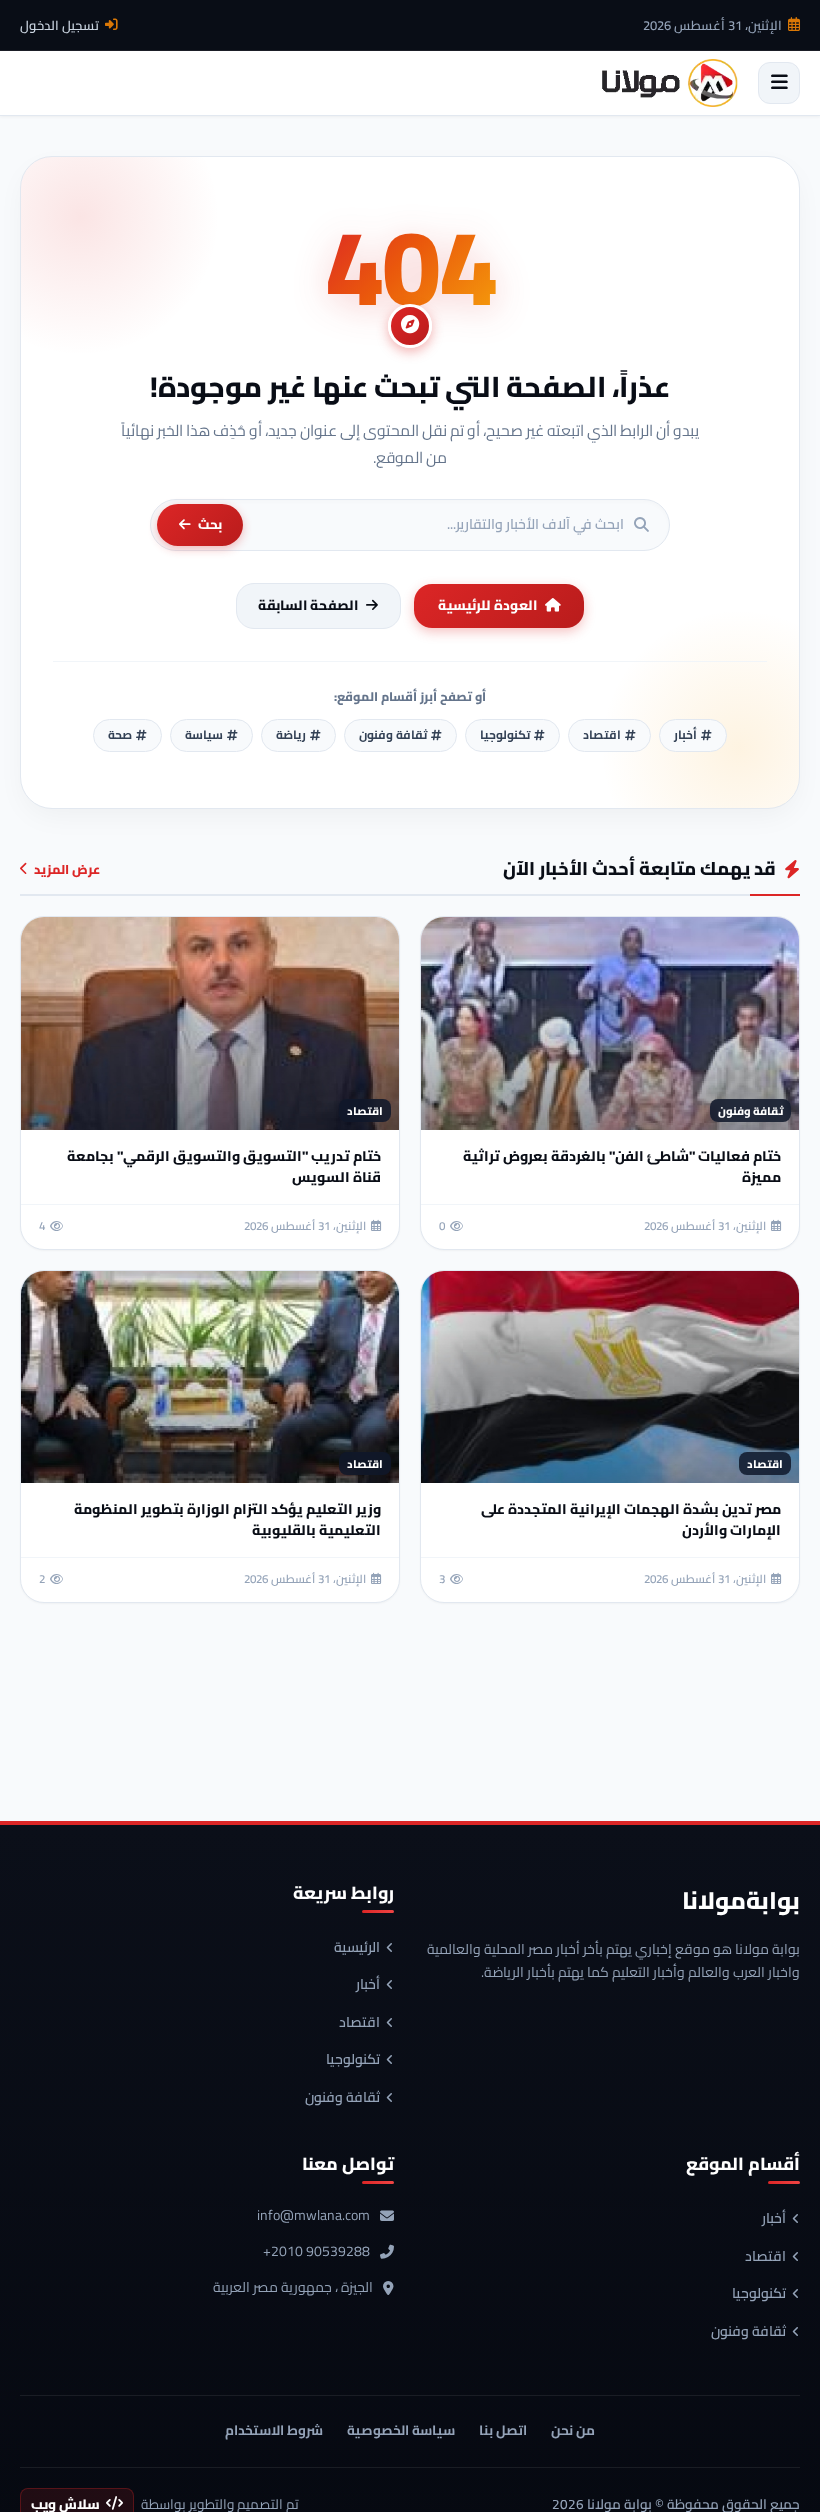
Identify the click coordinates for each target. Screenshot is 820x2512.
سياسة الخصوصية (401, 2430)
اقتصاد (359, 2023)
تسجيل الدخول (59, 25)
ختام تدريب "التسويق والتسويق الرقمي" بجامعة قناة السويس (224, 1166)
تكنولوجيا (353, 2060)
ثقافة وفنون (342, 2098)
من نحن (573, 2430)
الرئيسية (357, 1948)
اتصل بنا (503, 2430)
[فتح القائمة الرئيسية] (779, 83)
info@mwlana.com (313, 2216)
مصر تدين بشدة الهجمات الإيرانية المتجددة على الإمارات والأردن (631, 1519)
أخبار (368, 1985)
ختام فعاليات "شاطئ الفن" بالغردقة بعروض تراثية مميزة (622, 1166)
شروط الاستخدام (274, 2430)
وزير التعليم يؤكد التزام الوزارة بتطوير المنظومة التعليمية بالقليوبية (227, 1519)
